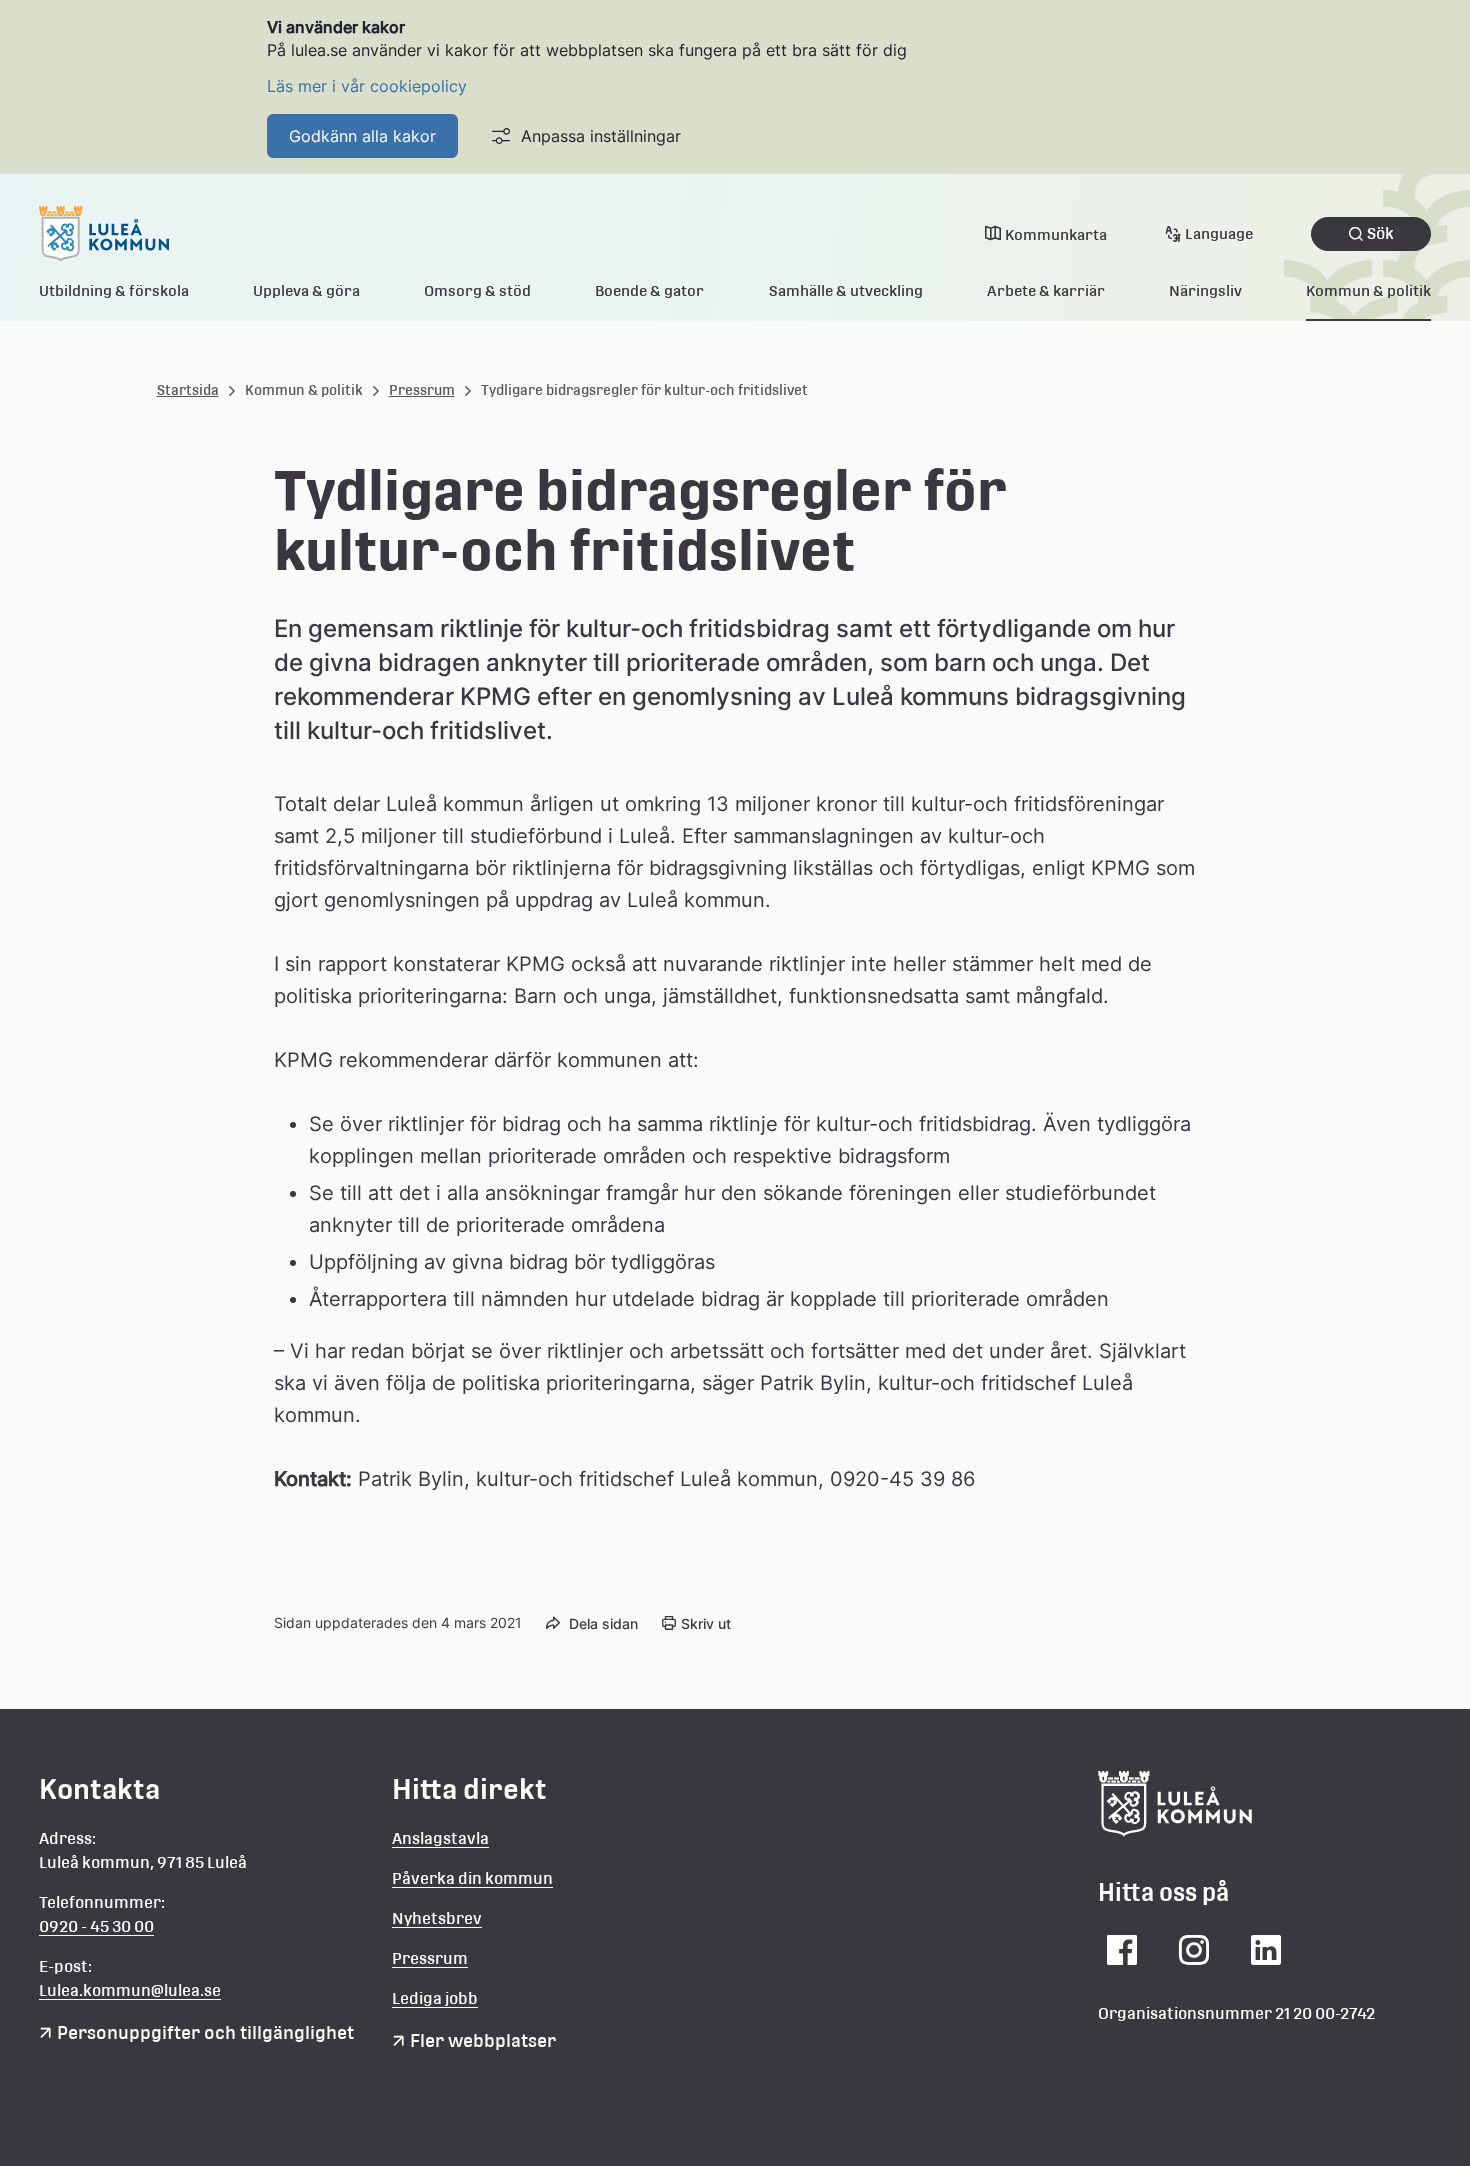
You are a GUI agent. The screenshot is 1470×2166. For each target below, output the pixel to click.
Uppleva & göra (306, 290)
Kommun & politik (1368, 290)
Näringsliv (1205, 290)
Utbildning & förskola (114, 290)
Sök (1380, 233)
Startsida (188, 390)
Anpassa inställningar (601, 136)
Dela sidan (603, 1623)
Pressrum (422, 390)
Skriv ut (706, 1623)
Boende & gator (649, 290)
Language (1219, 233)
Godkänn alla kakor (362, 136)
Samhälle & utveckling (846, 290)
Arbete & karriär (1046, 290)
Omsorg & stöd (477, 290)
